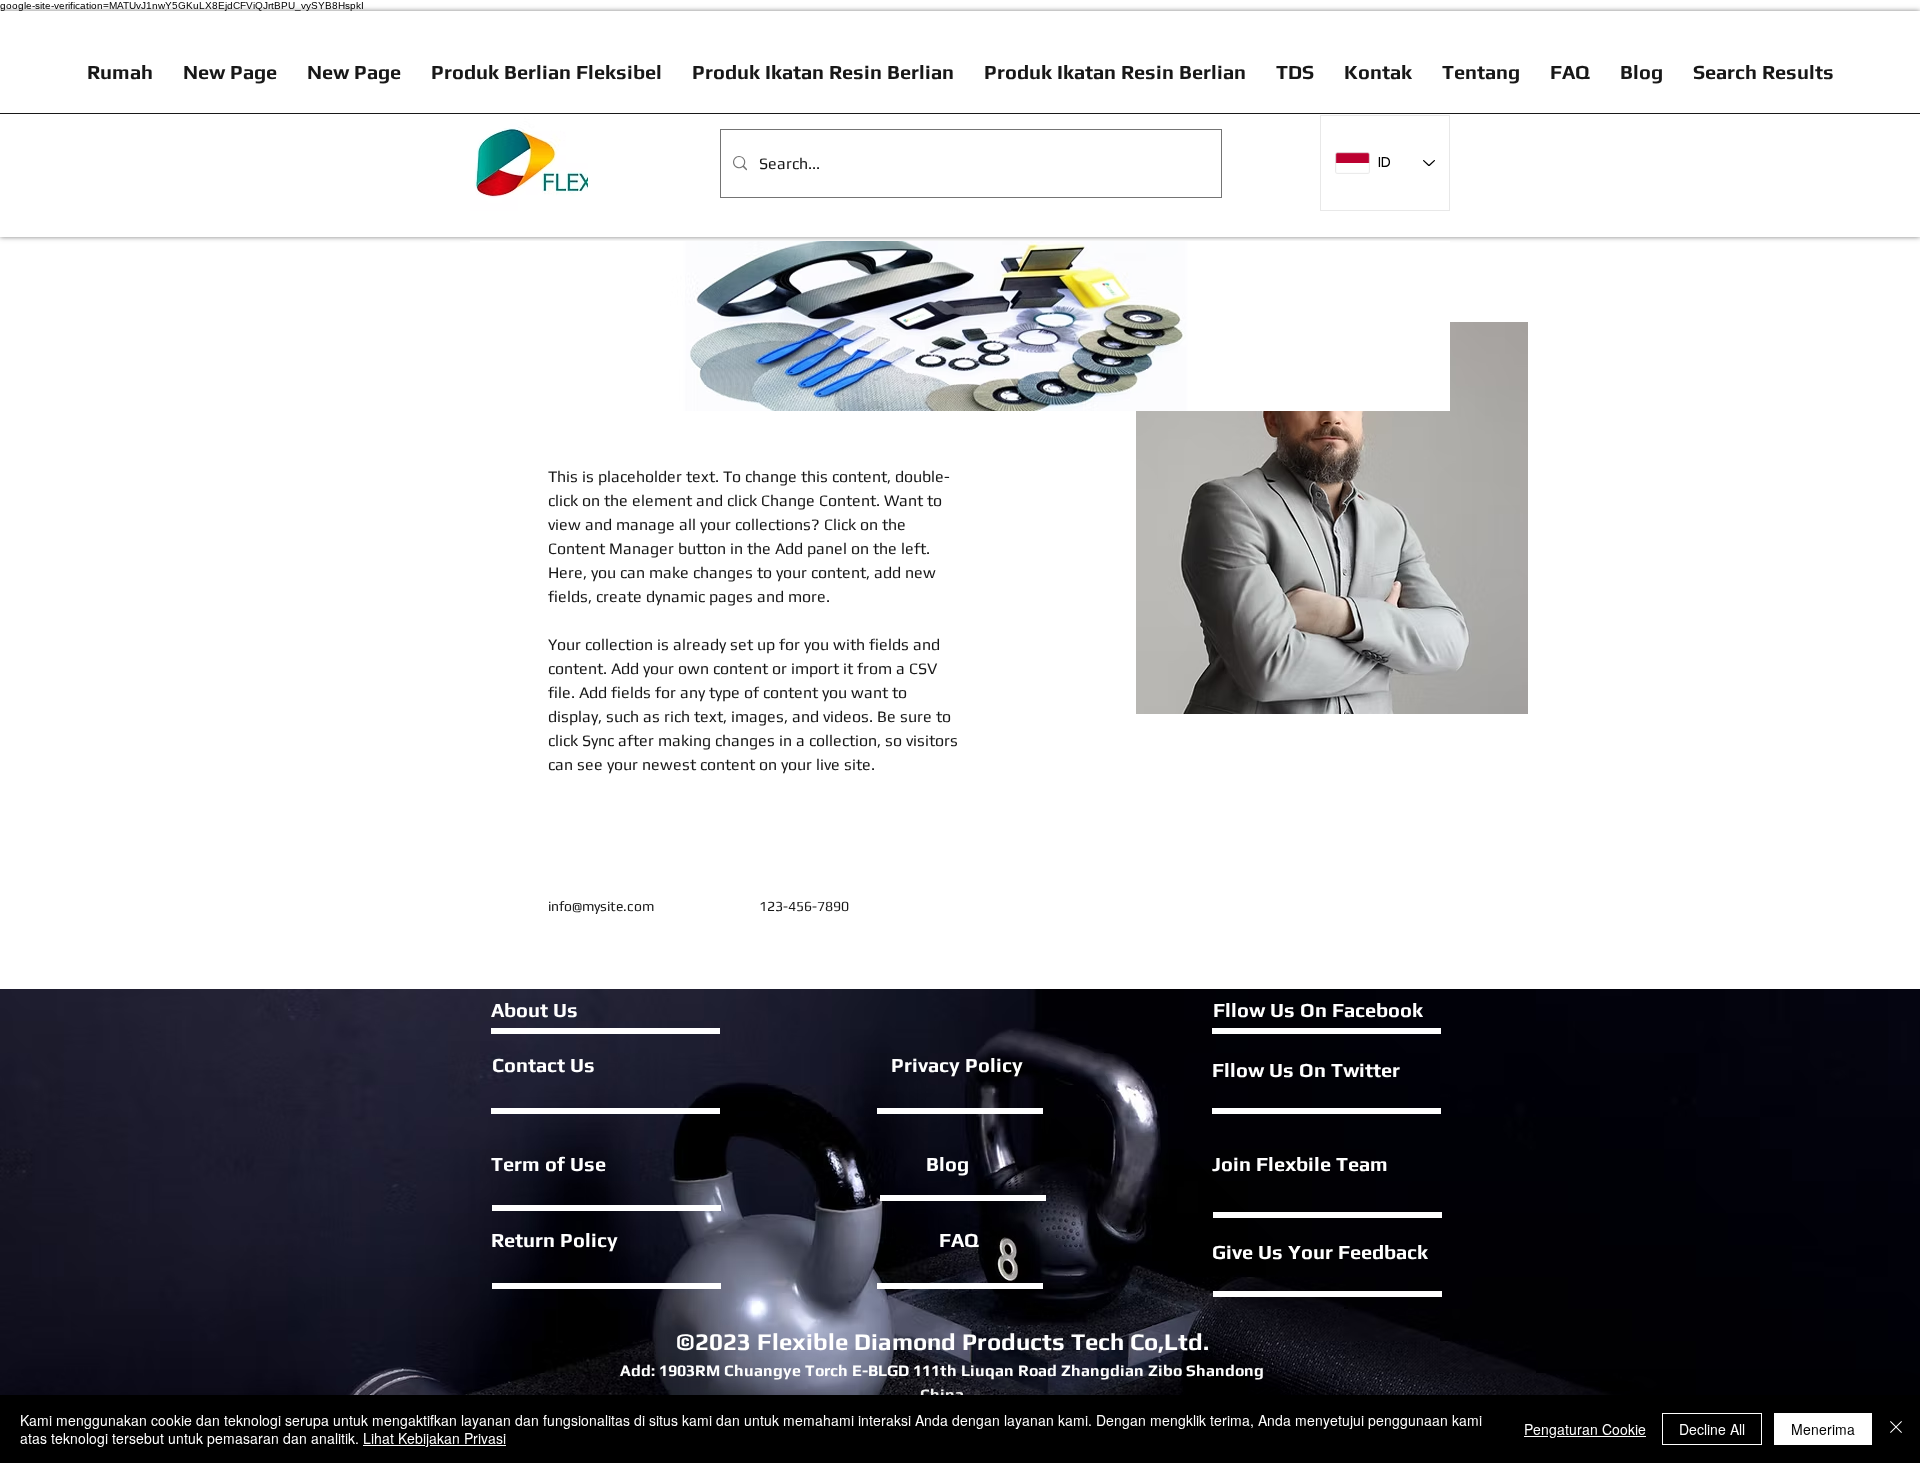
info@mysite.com (601, 906)
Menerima (1823, 1429)
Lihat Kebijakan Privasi (434, 1438)
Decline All (1712, 1429)
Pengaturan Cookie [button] (1585, 1429)
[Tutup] (1896, 1429)
